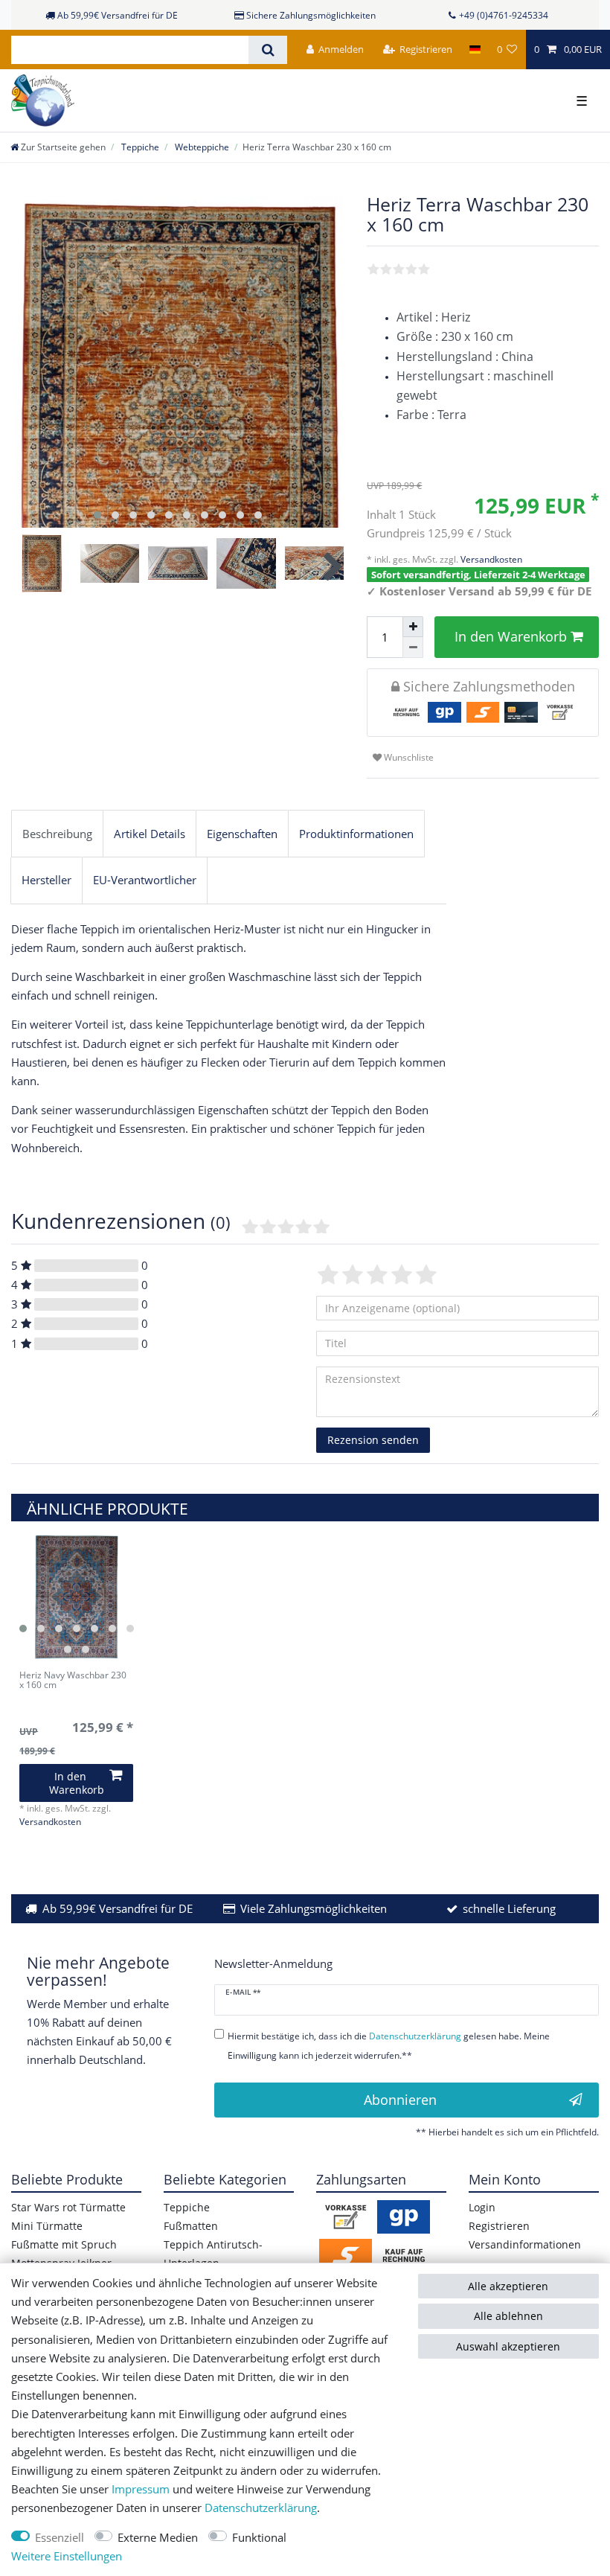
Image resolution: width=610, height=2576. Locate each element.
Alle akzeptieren (508, 2286)
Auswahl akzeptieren (508, 2346)
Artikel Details (150, 834)
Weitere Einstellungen (67, 2556)
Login (482, 2207)
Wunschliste (408, 757)
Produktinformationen (356, 834)
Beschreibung (57, 834)
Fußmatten (191, 2226)
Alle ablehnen (508, 2316)
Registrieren (499, 2226)
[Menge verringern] (413, 648)
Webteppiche (201, 147)
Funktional (259, 2538)
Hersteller (46, 880)
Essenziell (60, 2538)
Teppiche (139, 147)
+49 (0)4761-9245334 (504, 15)
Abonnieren (400, 2100)
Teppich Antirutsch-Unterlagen (213, 2254)
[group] (76, 1597)
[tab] (57, 834)
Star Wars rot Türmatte (68, 2207)
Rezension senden (373, 1440)
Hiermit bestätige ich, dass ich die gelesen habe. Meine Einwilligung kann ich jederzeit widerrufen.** (389, 2045)
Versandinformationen (525, 2244)
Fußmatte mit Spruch (64, 2244)
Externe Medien (158, 2538)
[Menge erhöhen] (413, 627)
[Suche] (267, 50)
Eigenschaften (242, 834)
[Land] (474, 49)
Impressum (141, 2489)
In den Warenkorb (511, 636)
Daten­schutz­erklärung (261, 2508)
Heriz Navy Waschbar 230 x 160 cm (73, 1681)
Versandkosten (490, 559)
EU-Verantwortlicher (145, 880)
